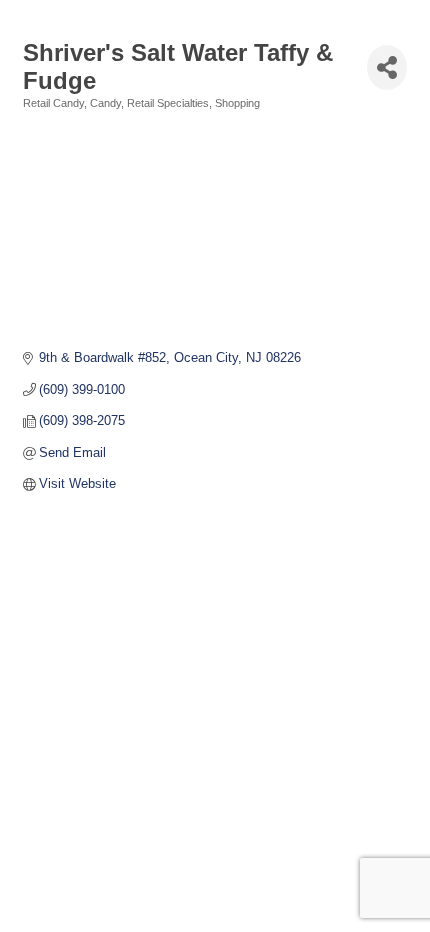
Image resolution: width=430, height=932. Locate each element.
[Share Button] (387, 67)
